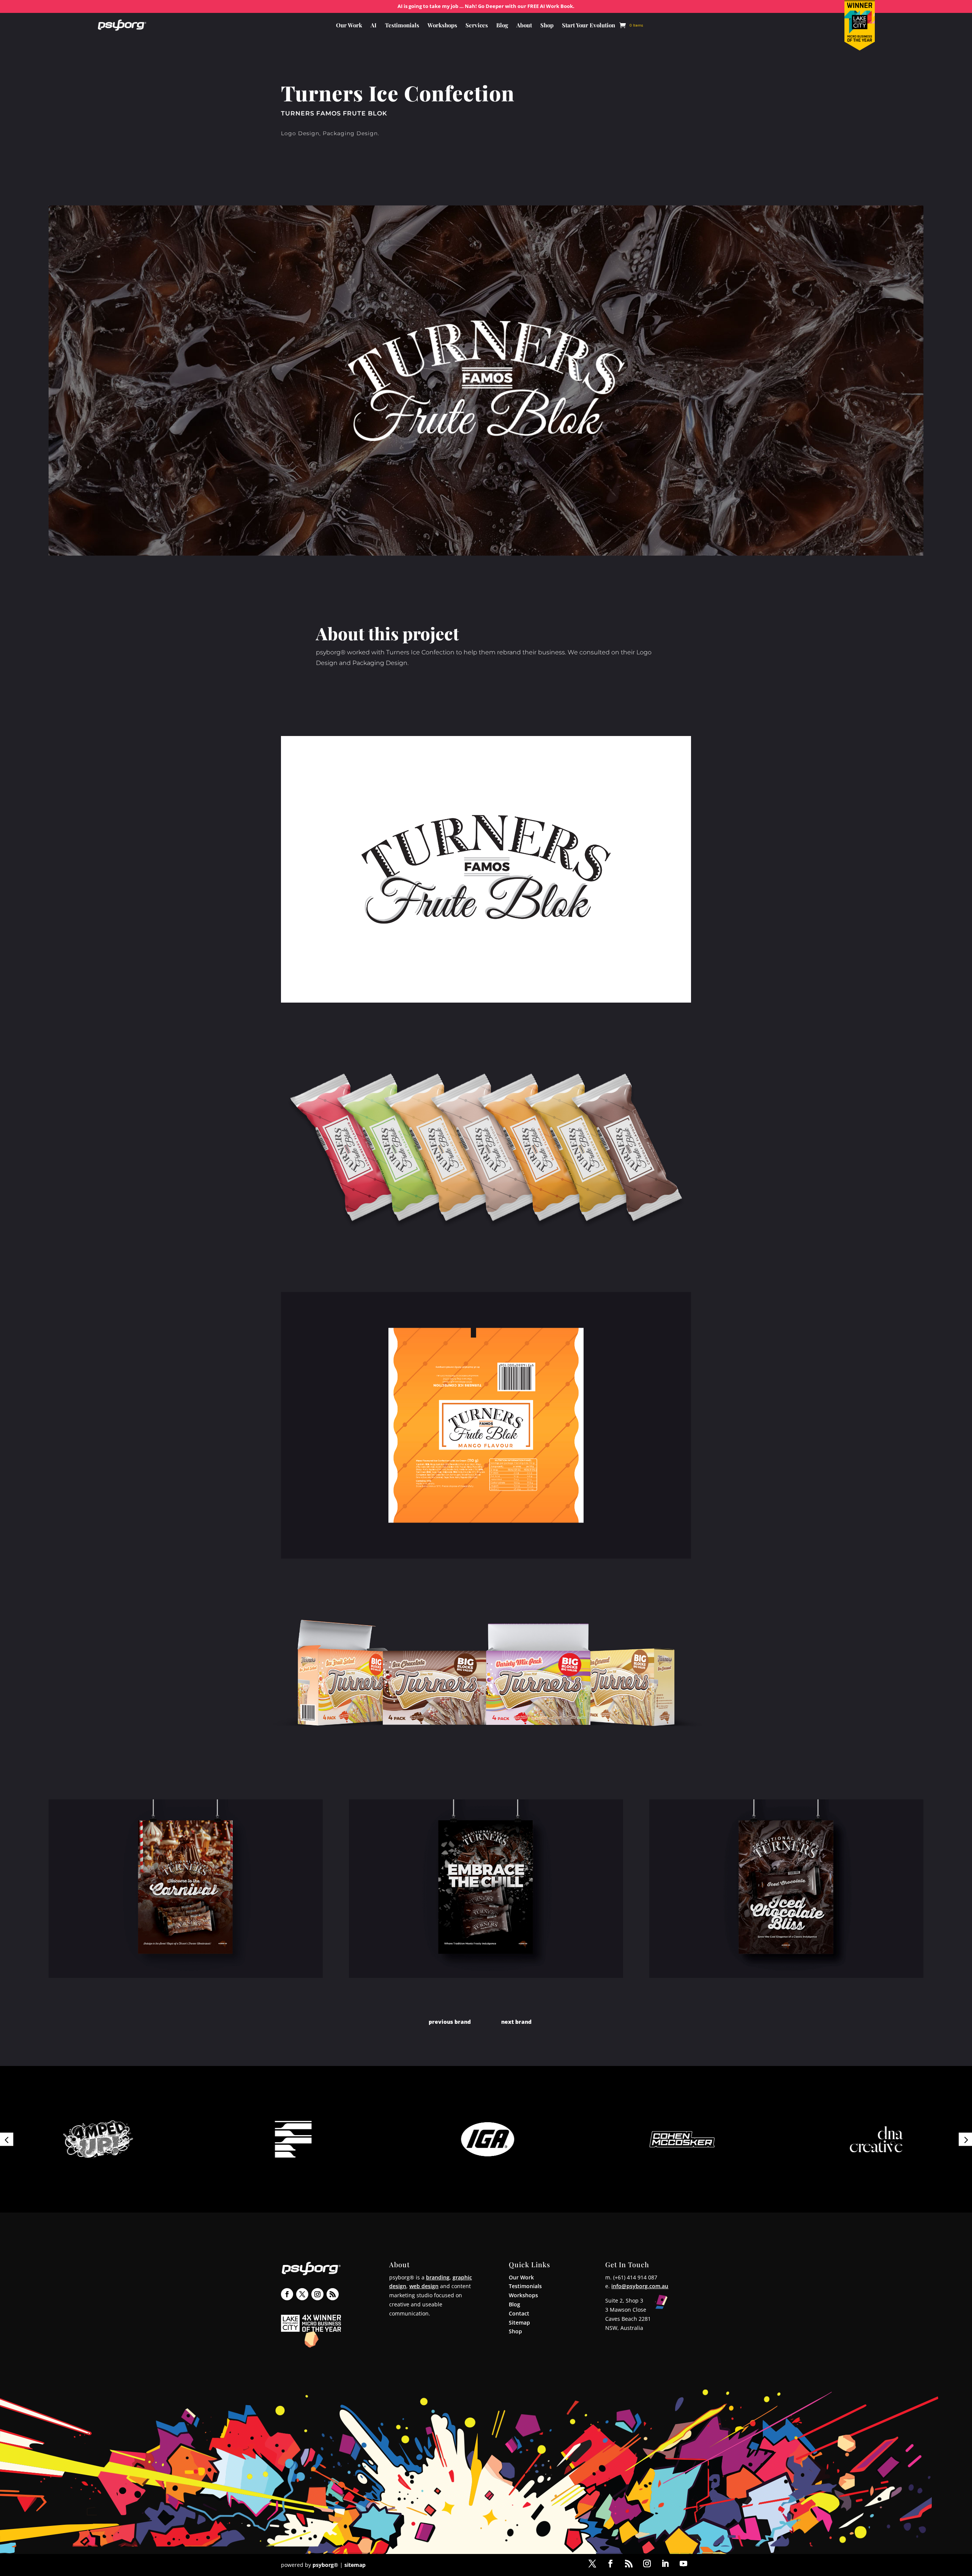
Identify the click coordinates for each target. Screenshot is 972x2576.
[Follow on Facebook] (287, 2294)
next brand (516, 2022)
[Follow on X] (302, 2294)
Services (477, 26)
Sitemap (519, 2323)
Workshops (442, 26)
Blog (502, 26)
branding (438, 2277)
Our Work (349, 26)
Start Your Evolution (589, 26)
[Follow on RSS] (333, 2294)
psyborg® (325, 2565)
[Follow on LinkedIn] (665, 2563)
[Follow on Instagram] (317, 2294)
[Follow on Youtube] (683, 2563)
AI (374, 26)
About (524, 26)
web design (424, 2286)
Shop (547, 26)
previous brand (450, 2022)
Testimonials (402, 26)
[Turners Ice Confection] (486, 1002)
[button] (7, 2139)
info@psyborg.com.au (640, 2286)
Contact (519, 2313)
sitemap (355, 2565)
